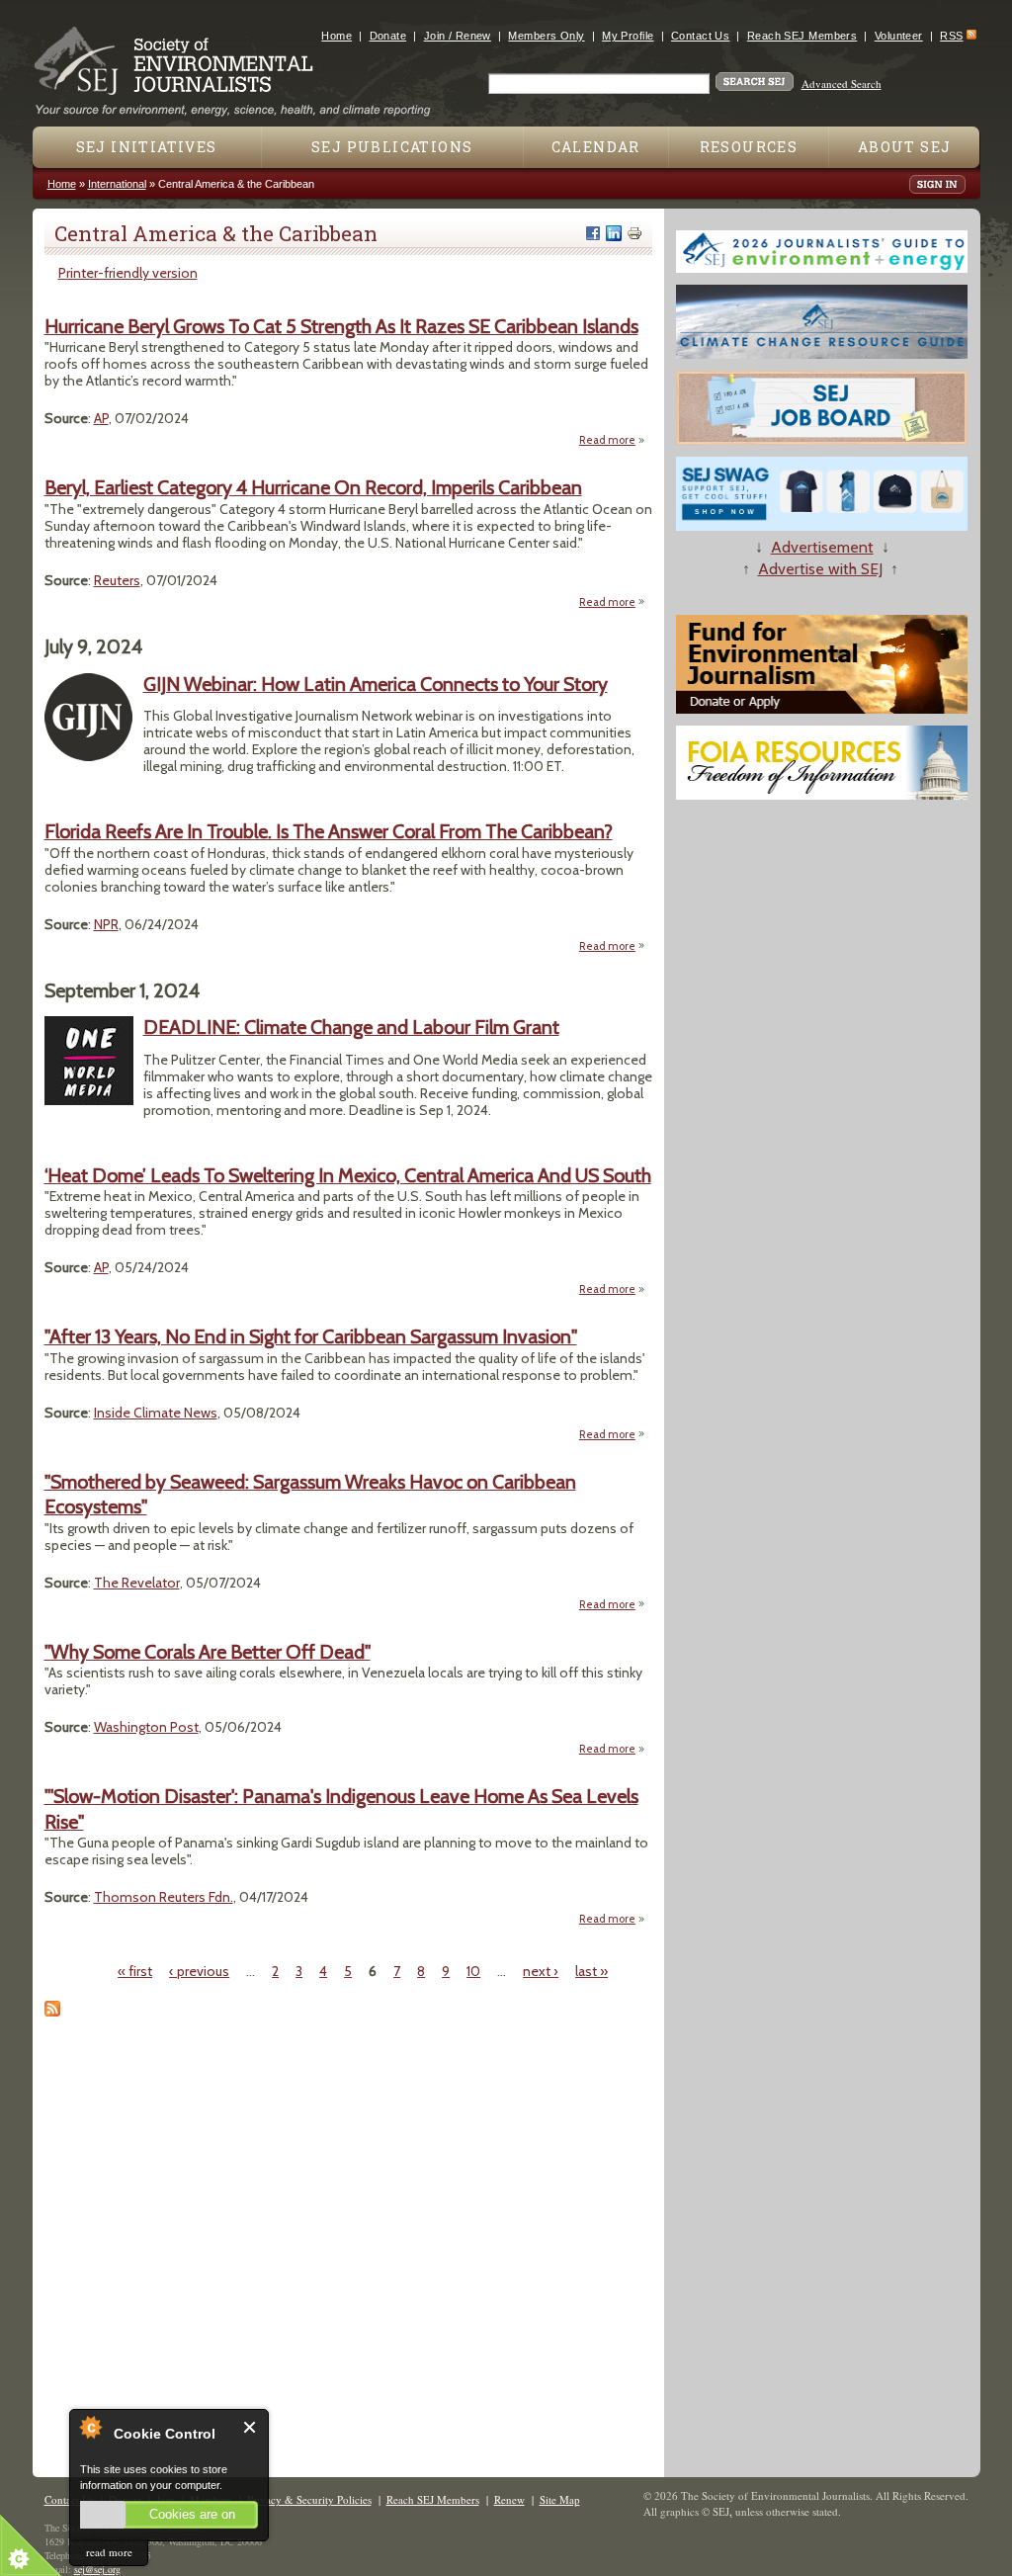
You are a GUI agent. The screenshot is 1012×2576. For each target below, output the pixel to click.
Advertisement (822, 547)
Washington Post (146, 1727)
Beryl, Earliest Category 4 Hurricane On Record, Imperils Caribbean (313, 487)
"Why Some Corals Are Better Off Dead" (208, 1652)
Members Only (546, 36)
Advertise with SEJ (820, 569)
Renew (509, 2499)
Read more (612, 441)
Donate (388, 36)
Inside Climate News (156, 1413)
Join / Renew (458, 36)
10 (473, 1971)
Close (251, 2427)
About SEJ (905, 147)
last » (591, 1971)
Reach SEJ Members (802, 36)
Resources (749, 147)
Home (337, 36)
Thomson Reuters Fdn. (164, 1897)
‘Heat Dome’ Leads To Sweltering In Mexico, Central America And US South (348, 1175)
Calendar (596, 147)
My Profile (628, 36)
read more (109, 2552)
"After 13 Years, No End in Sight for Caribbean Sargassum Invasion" (311, 1336)
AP (101, 418)
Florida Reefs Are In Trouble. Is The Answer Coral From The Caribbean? (329, 831)
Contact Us (700, 36)
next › (541, 1971)
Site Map (560, 2499)
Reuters (117, 580)
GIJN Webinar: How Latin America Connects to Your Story (376, 684)
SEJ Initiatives (147, 147)
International (117, 184)
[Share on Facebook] (593, 233)
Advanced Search (842, 84)
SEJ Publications (392, 147)
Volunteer (899, 36)
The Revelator (137, 1583)
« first (135, 1971)
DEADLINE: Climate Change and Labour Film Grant (351, 1027)
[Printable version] (634, 233)
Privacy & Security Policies (309, 2499)
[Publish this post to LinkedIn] (614, 233)
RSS (951, 36)
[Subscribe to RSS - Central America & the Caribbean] (52, 2012)
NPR (106, 924)
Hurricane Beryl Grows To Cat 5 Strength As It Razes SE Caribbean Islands (341, 326)
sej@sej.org (97, 2569)
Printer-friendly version (128, 273)
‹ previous (199, 1971)
